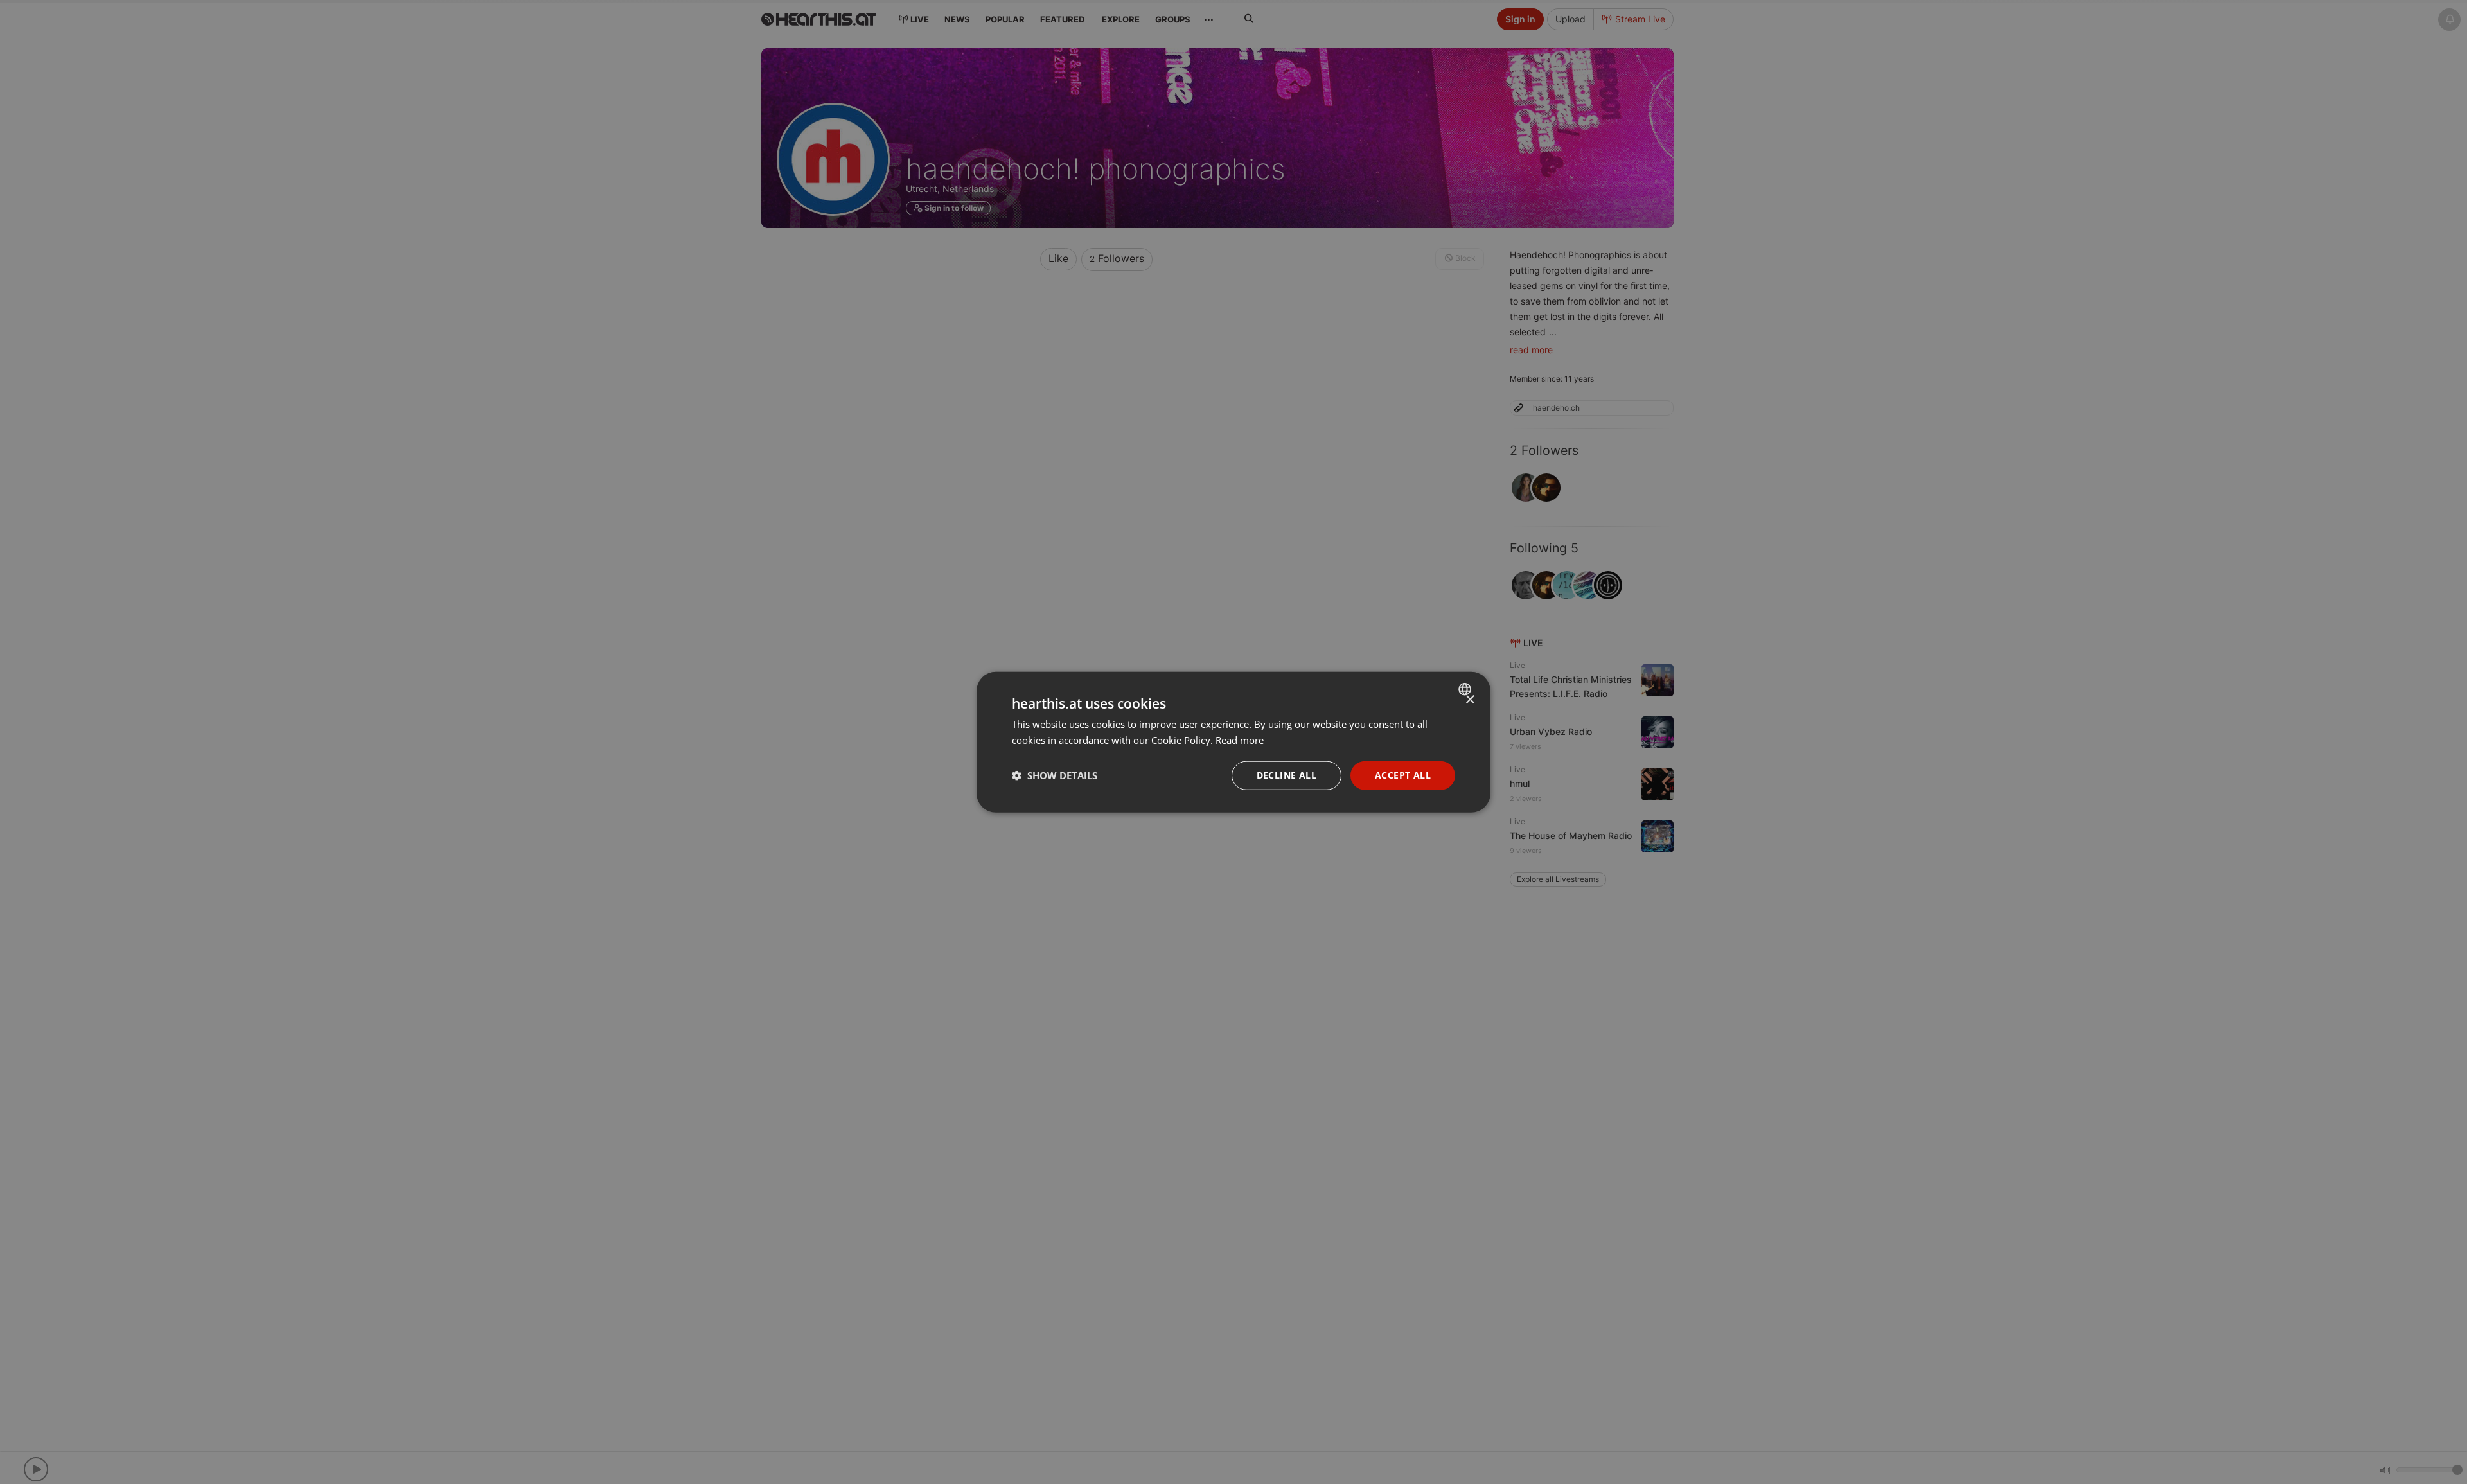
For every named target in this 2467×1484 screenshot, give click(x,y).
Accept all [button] (1403, 775)
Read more (1240, 740)
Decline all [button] (1287, 775)
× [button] (1470, 700)
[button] (1055, 775)
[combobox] (1466, 689)
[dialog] (1233, 742)
